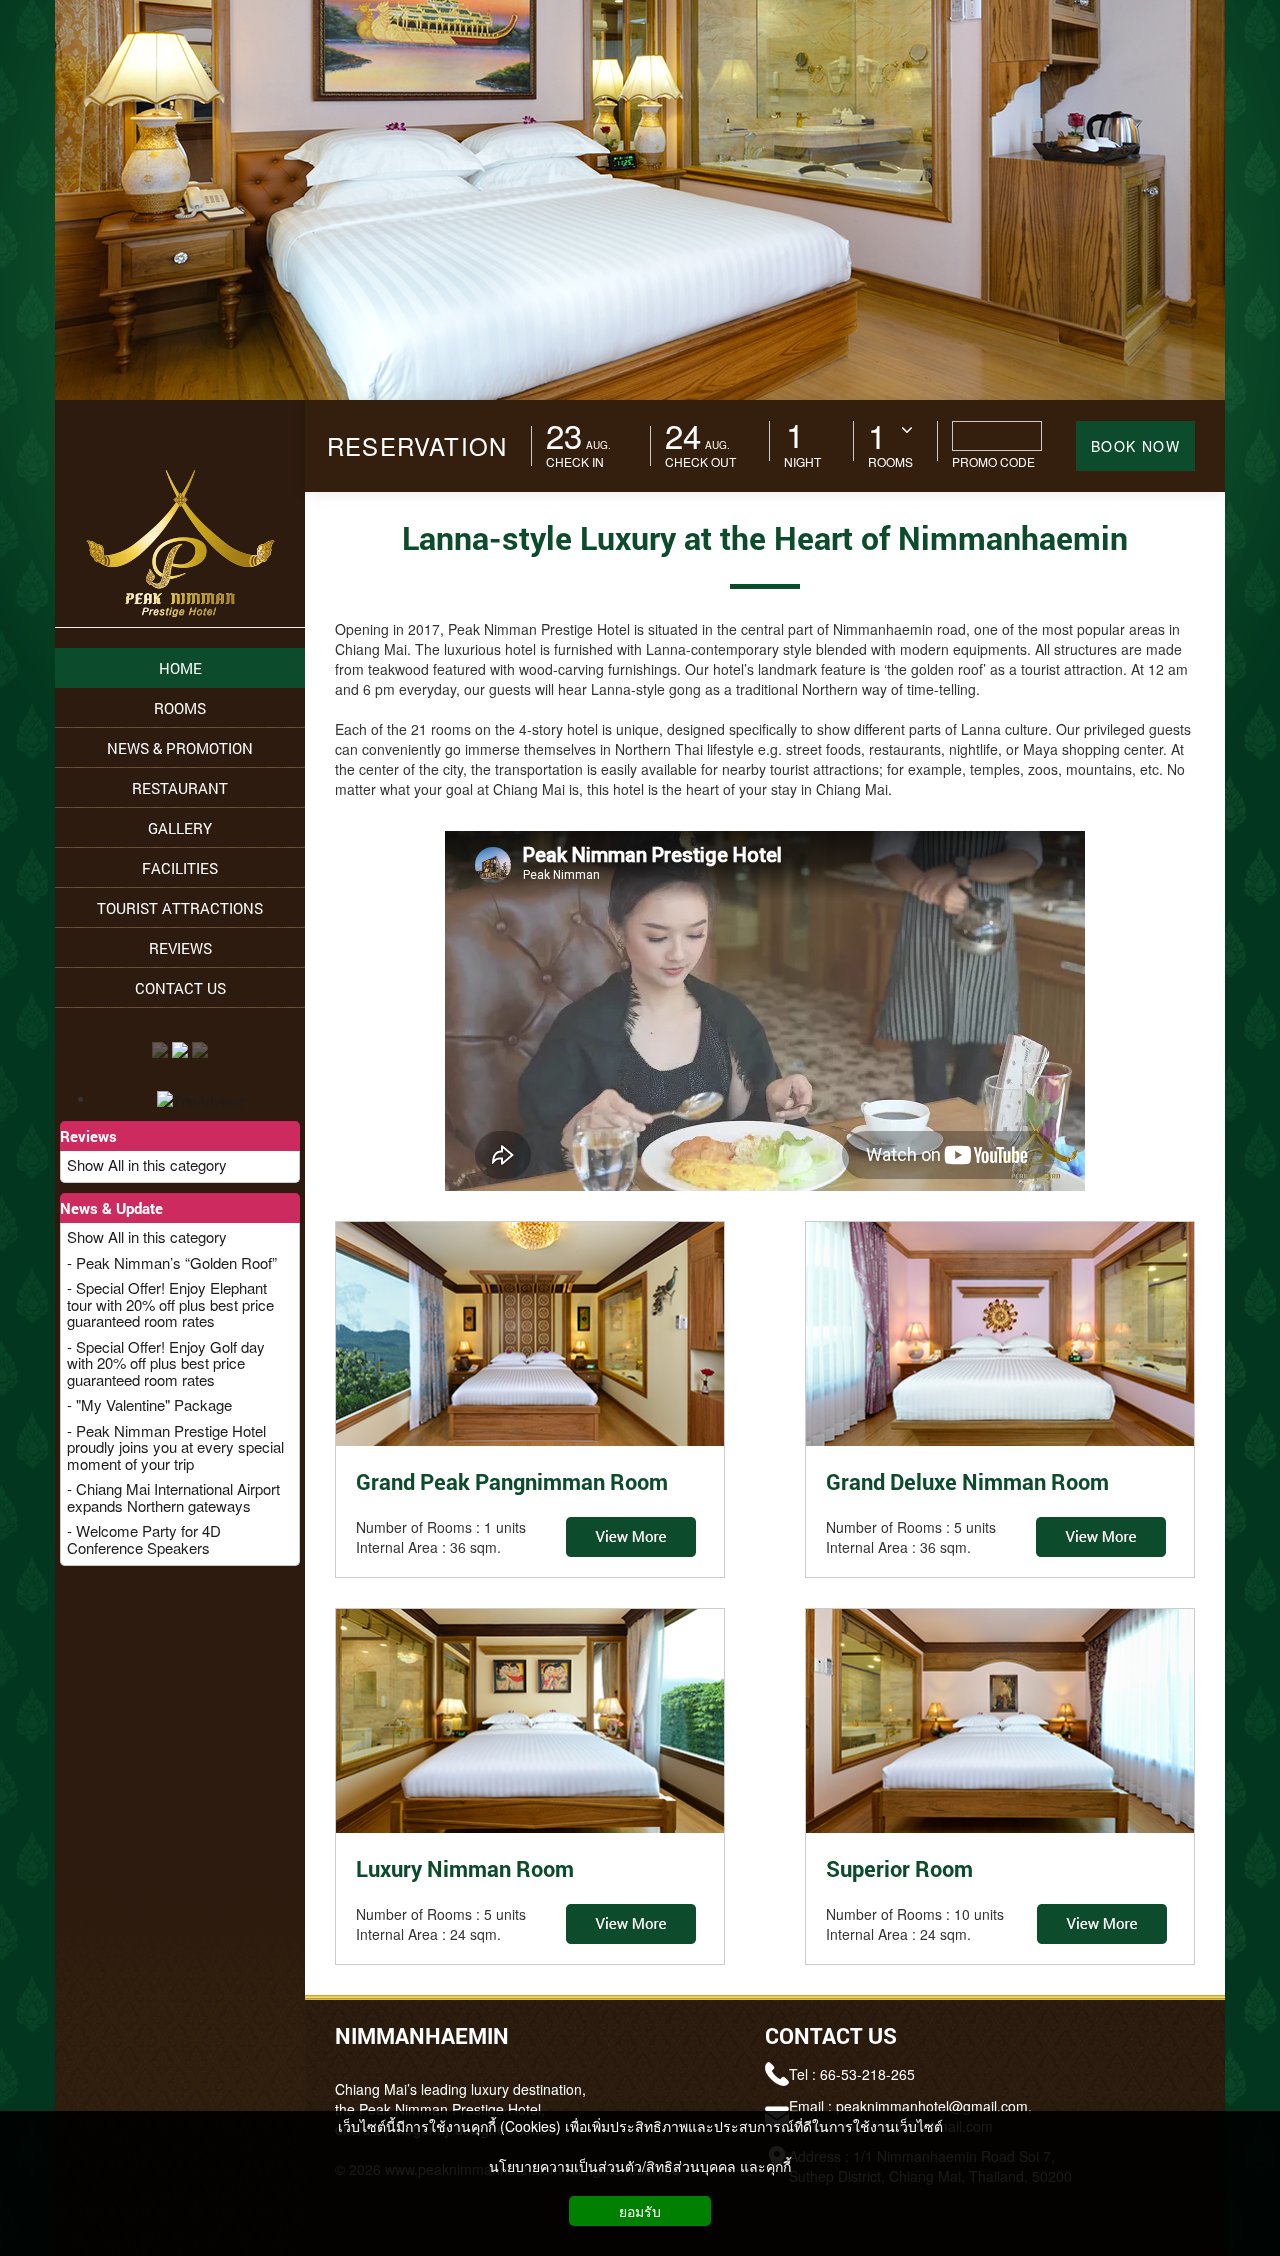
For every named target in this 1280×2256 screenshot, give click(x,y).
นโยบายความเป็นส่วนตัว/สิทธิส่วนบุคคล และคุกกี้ (640, 2166)
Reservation (417, 446)
